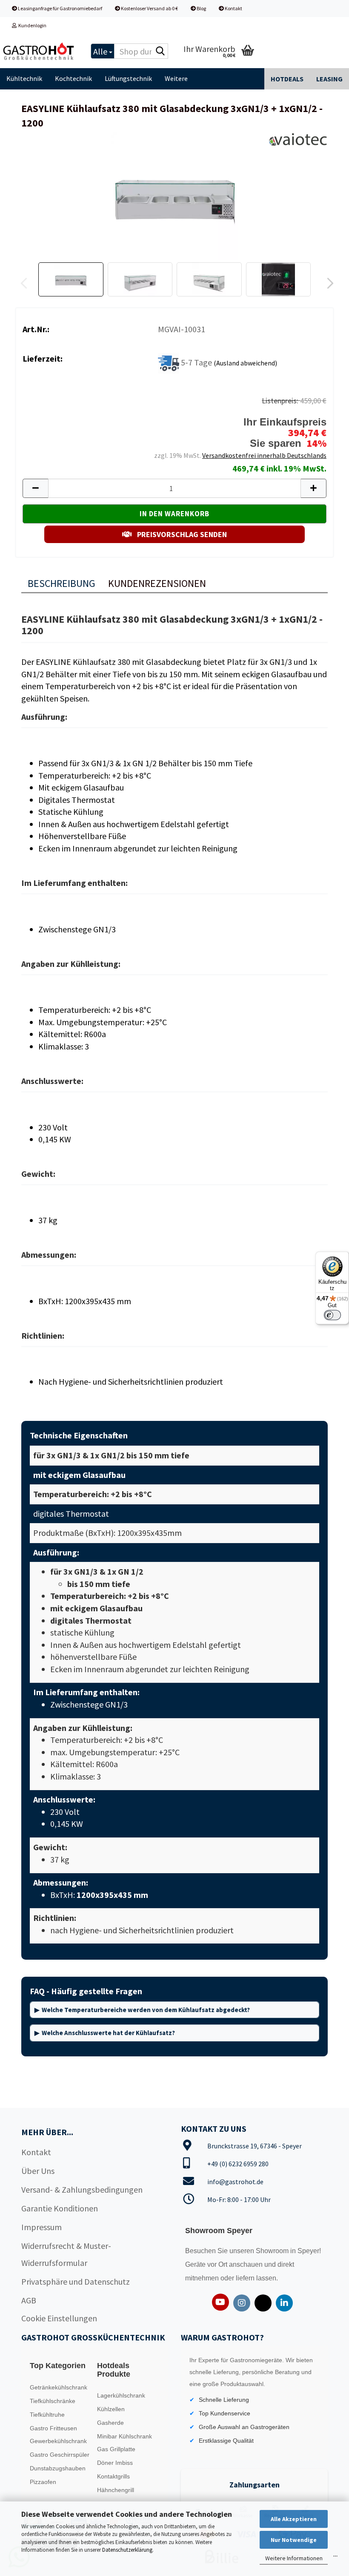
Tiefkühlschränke (53, 2401)
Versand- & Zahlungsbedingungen (82, 2189)
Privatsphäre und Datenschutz (76, 2281)
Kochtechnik (73, 78)
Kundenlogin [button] (31, 25)
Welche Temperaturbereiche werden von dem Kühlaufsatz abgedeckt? (146, 2010)
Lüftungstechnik (128, 78)
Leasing (329, 79)
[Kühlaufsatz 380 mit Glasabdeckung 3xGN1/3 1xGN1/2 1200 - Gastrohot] (174, 195)
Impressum (41, 2227)
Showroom (273, 2251)
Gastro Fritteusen (53, 2428)
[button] (328, 284)
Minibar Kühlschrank (124, 2436)
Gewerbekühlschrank (58, 2441)
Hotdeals (287, 79)
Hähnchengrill (116, 2490)
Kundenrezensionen (157, 583)
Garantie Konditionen (60, 2208)
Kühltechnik (24, 78)
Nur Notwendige (294, 2540)
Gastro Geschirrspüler (60, 2455)
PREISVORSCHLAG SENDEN (181, 534)
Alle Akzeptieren (294, 2519)
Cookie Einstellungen (59, 2318)
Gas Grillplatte (116, 2449)
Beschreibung (62, 583)
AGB (29, 2300)
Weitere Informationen (294, 2558)
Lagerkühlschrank (121, 2395)
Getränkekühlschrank (59, 2387)
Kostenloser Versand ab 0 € (149, 8)
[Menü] (335, 2558)
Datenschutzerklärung (127, 2550)
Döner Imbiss (115, 2463)
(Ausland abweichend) (245, 363)
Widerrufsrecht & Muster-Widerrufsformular (66, 2254)
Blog (201, 8)
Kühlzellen (111, 2409)
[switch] (332, 1315)
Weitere (176, 78)
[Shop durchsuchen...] (160, 52)
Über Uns (38, 2171)
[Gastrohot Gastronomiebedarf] (39, 51)
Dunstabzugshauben (58, 2468)
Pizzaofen (43, 2482)
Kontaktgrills (113, 2476)
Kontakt (233, 8)
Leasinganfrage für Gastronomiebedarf (60, 8)
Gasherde (110, 2423)
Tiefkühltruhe (47, 2415)
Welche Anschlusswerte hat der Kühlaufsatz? (108, 2033)
